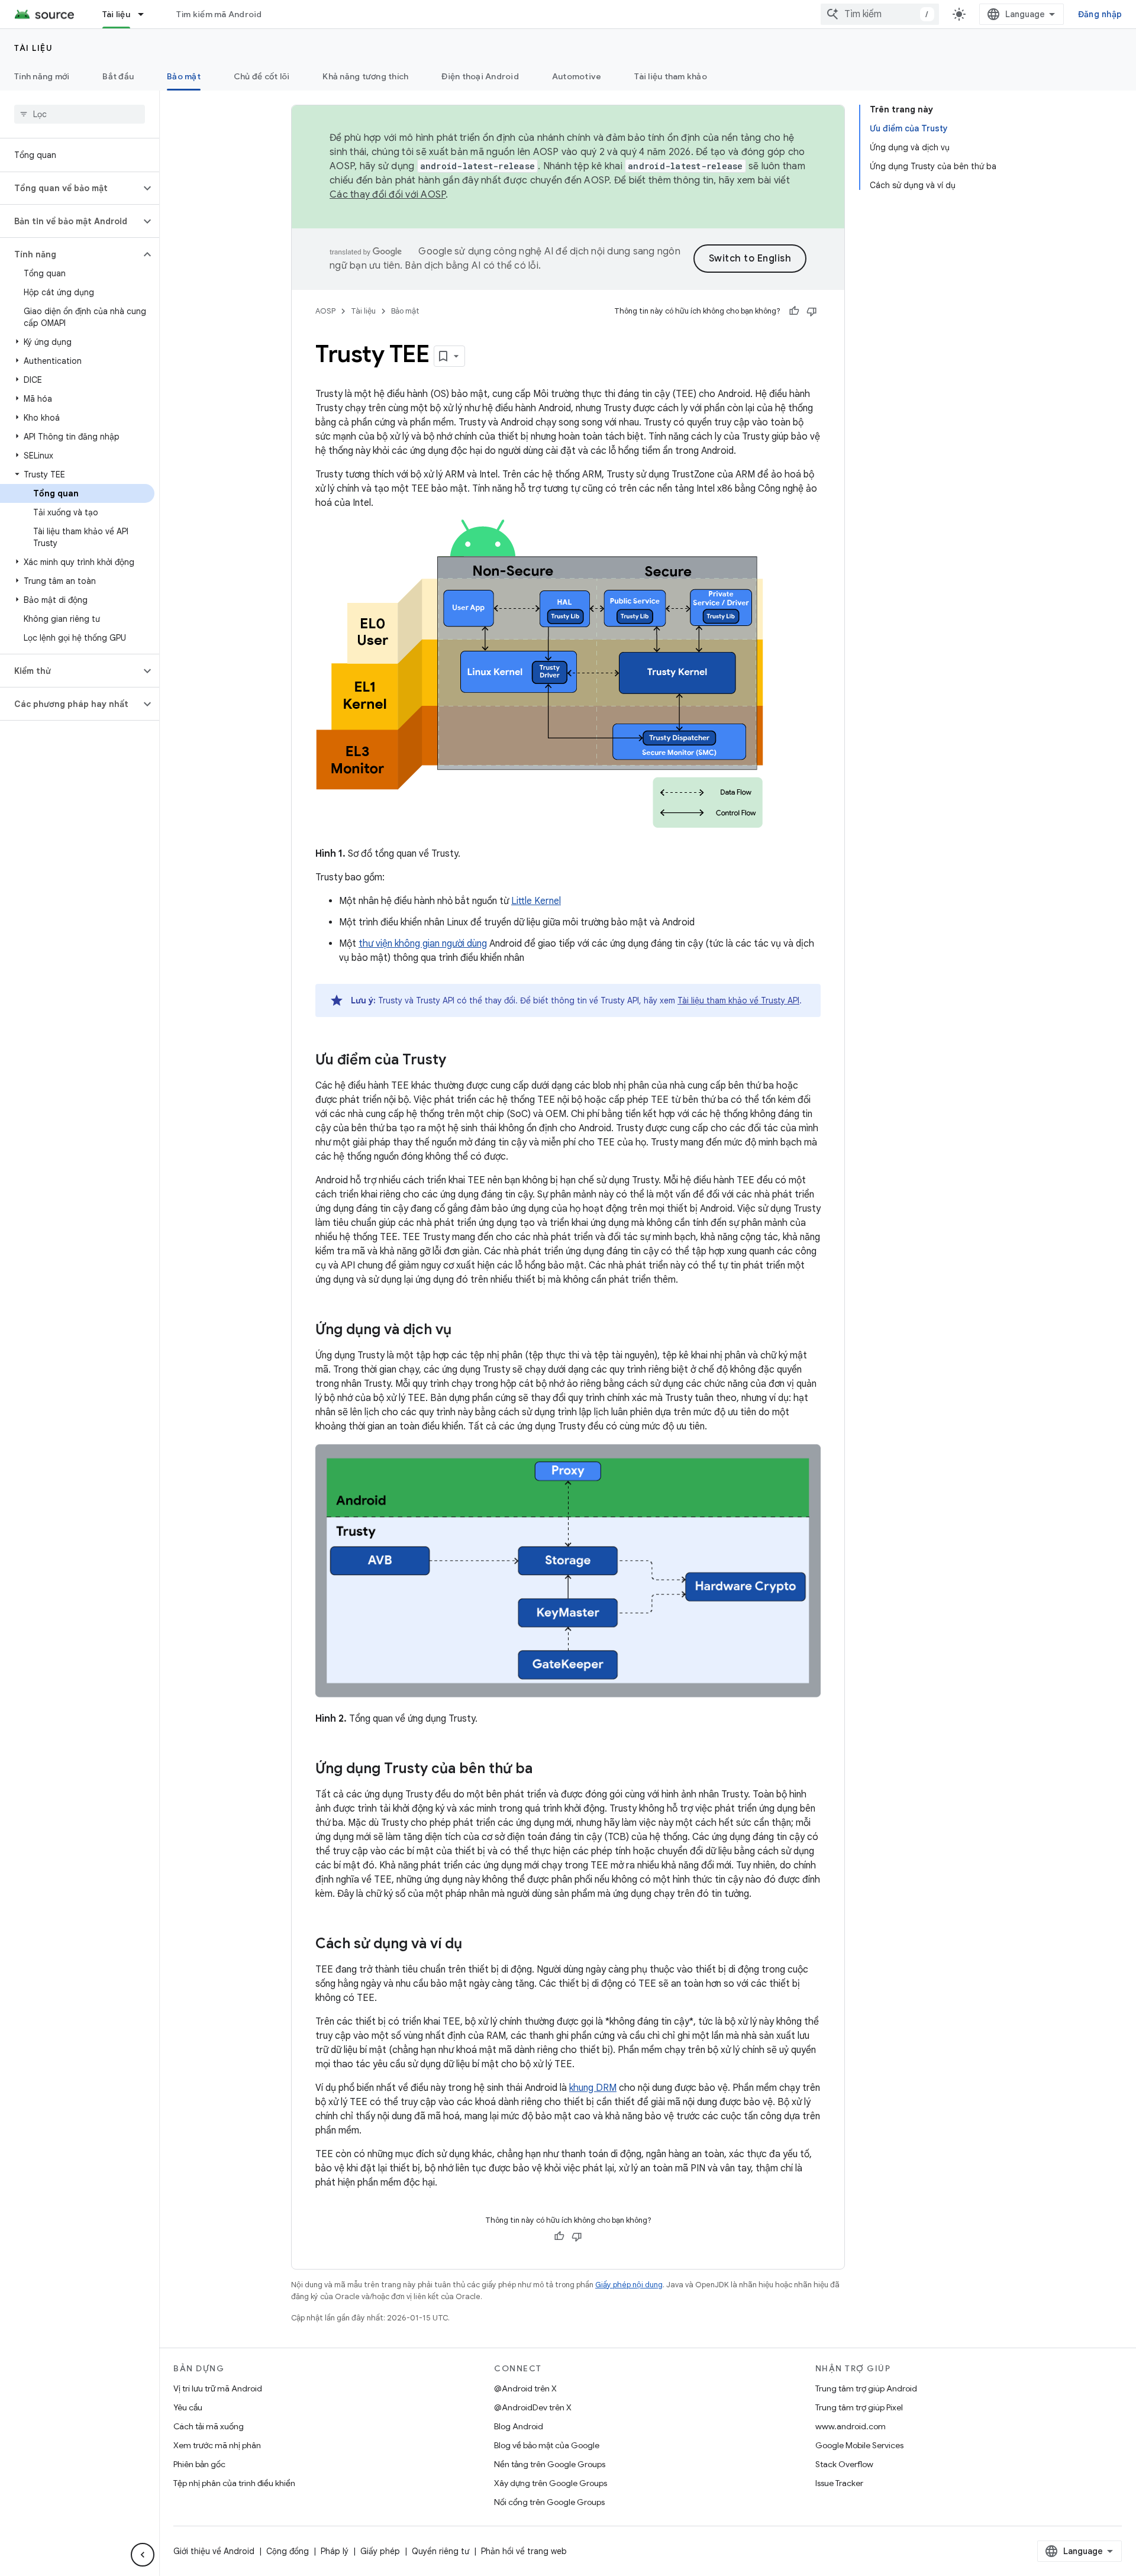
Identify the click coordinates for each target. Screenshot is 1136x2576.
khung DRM (593, 2088)
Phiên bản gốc (199, 2464)
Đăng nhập (1100, 14)
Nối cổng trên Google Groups (549, 2502)
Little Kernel (536, 901)
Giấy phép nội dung (629, 2285)
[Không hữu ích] (812, 311)
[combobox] (880, 14)
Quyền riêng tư (440, 2551)
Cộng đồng (288, 2551)
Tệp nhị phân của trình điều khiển (234, 2483)
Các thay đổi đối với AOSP (388, 195)
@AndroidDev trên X (533, 2407)
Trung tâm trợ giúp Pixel (859, 2407)
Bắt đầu (118, 76)
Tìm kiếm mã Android (219, 14)
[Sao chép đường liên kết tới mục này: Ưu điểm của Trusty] (458, 1061)
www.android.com (851, 2426)
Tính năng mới (42, 76)
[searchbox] (80, 114)
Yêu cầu (188, 2407)
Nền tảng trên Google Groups (550, 2464)
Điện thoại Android (480, 76)
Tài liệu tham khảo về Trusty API (738, 1000)
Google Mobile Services (859, 2445)
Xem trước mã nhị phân (217, 2445)
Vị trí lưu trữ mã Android (218, 2388)
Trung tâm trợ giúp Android (866, 2388)
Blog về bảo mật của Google (547, 2445)
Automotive (577, 76)
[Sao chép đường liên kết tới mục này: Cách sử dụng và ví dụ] (474, 1945)
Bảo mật (184, 76)
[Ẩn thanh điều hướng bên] (143, 2555)
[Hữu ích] (794, 311)
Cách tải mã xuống (209, 2426)
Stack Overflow (844, 2464)
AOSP (325, 311)
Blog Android (519, 2426)
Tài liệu (116, 14)
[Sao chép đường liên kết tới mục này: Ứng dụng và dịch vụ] (463, 1331)
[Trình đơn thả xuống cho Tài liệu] (146, 14)
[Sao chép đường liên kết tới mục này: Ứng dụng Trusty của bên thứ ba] (544, 1770)
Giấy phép (380, 2551)
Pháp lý (335, 2551)
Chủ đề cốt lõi (262, 76)
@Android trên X (525, 2388)
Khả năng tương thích (365, 76)
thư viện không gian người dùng (423, 944)
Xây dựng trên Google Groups (551, 2483)
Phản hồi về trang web (524, 2551)
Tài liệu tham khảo (671, 76)
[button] (70, 188)
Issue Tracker (839, 2483)
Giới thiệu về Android (214, 2551)
